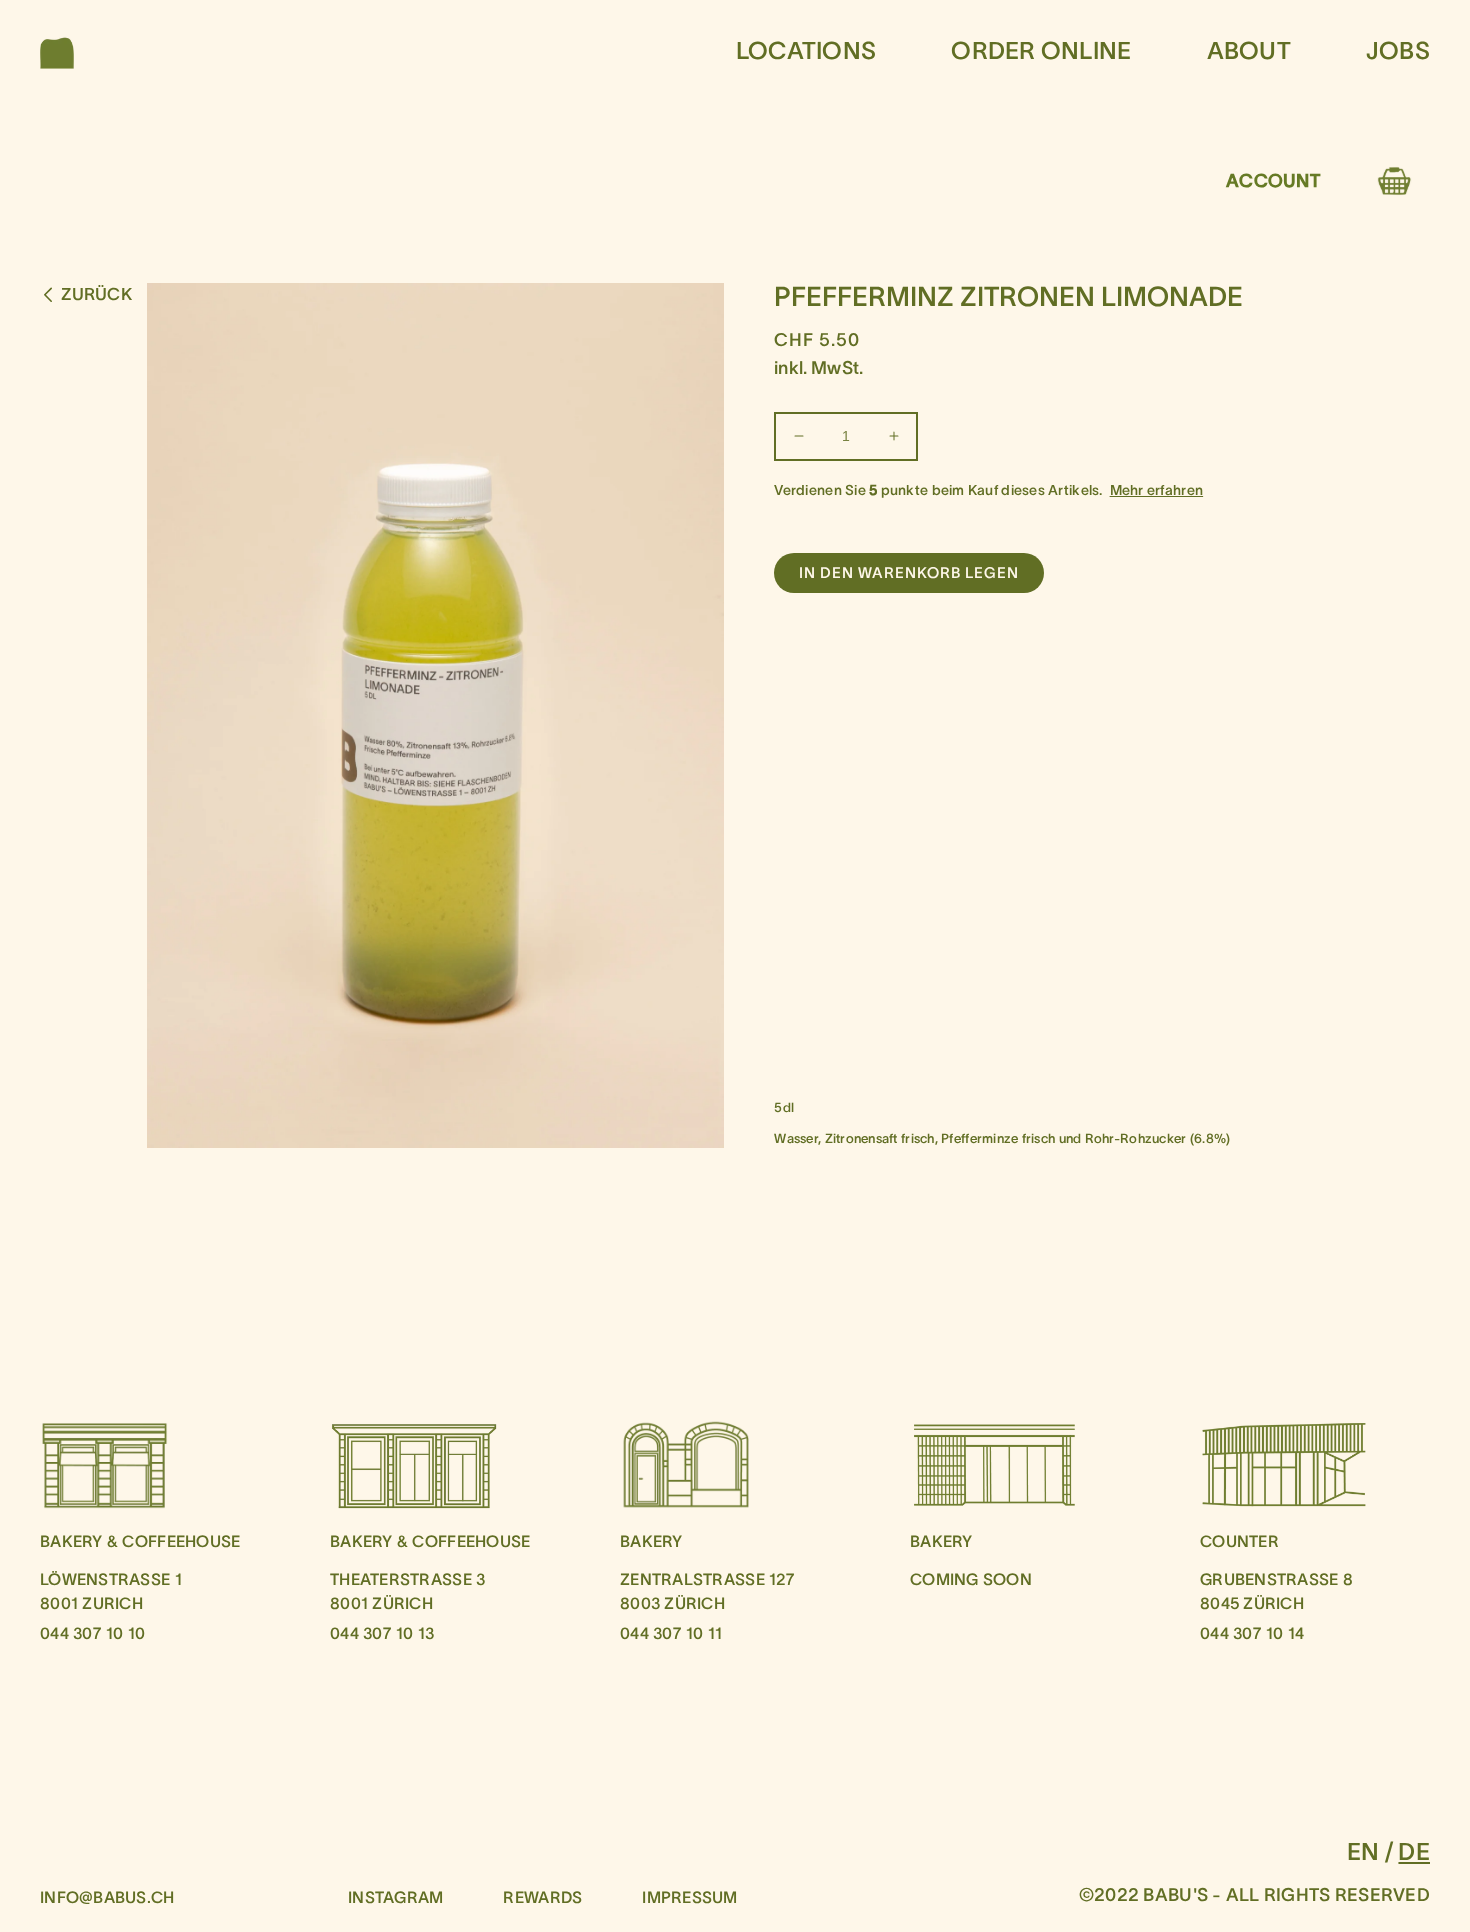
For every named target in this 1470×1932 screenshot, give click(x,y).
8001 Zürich (381, 1603)
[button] (62, 52)
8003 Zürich (672, 1603)
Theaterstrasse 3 (407, 1579)
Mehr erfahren (1157, 490)
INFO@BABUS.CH (107, 1897)
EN (1363, 1851)
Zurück (96, 294)
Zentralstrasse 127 (707, 1579)
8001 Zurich (91, 1603)
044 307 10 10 (93, 1633)
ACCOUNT (1273, 181)
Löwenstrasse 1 (111, 1579)
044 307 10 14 (1252, 1633)
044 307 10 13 (382, 1633)
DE (1414, 1851)
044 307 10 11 (671, 1633)
